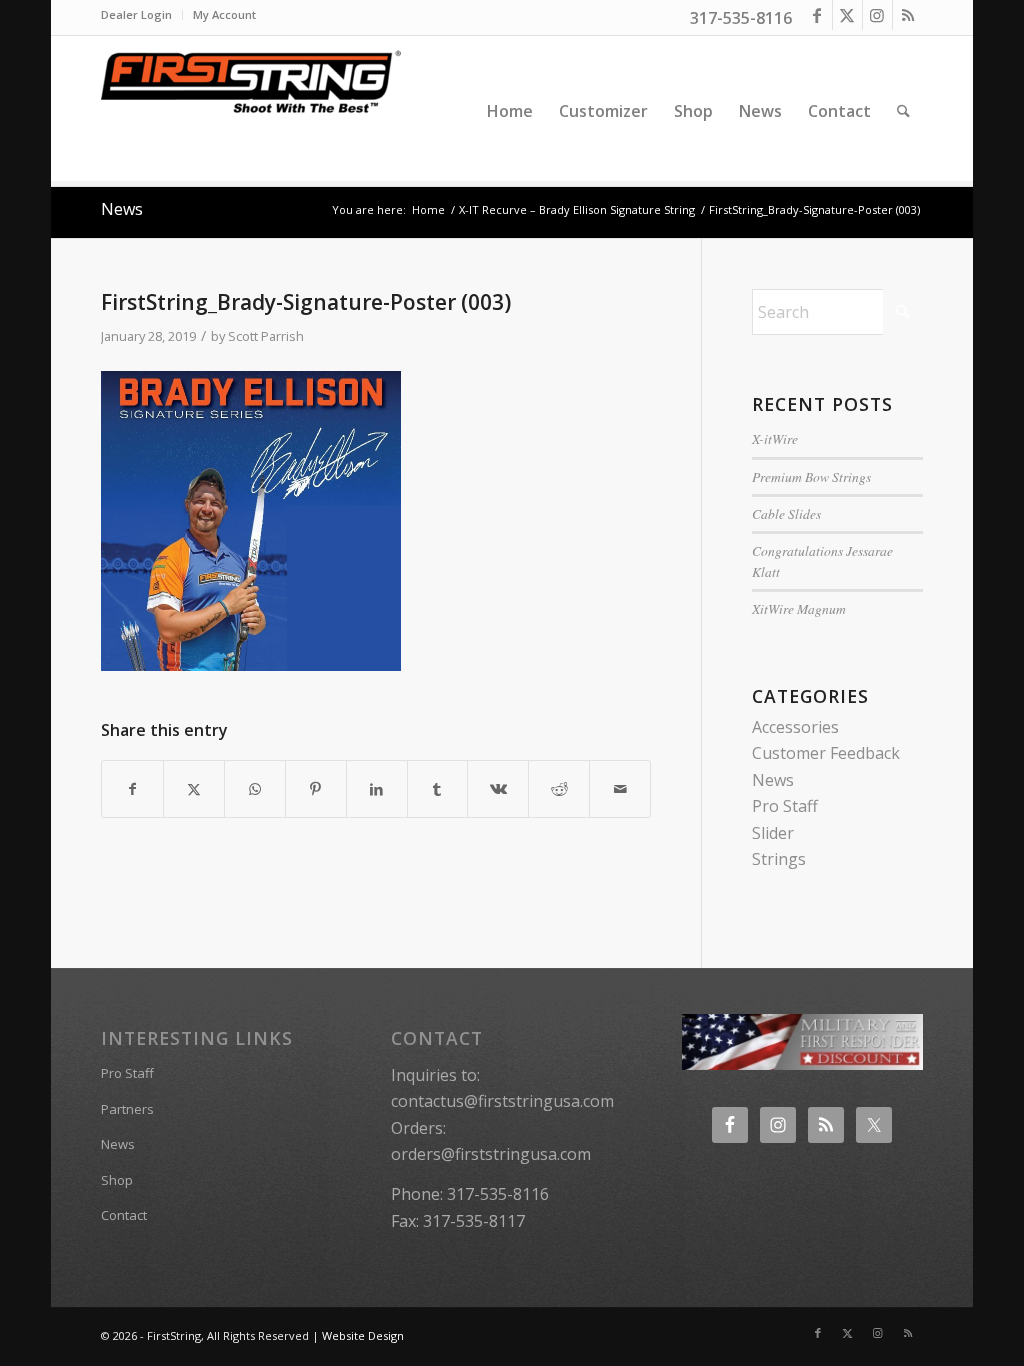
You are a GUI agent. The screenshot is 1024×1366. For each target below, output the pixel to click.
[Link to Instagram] (877, 15)
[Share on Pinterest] (316, 789)
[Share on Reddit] (559, 789)
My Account (224, 14)
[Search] (903, 111)
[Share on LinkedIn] (377, 789)
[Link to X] (847, 15)
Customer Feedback (826, 753)
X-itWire (775, 438)
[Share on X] (194, 789)
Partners (127, 1109)
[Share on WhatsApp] (255, 789)
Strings (779, 859)
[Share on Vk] (498, 789)
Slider (773, 833)
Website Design (363, 1335)
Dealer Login (136, 14)
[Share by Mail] (620, 789)
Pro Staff (785, 806)
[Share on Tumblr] (438, 789)
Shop (117, 1180)
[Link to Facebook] (817, 15)
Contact (124, 1215)
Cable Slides (786, 513)
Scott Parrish (266, 336)
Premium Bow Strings (811, 476)
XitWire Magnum (799, 608)
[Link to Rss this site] (908, 15)
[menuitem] (142, 15)
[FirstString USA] (251, 111)
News (122, 209)
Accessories (795, 727)
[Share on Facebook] (132, 789)
